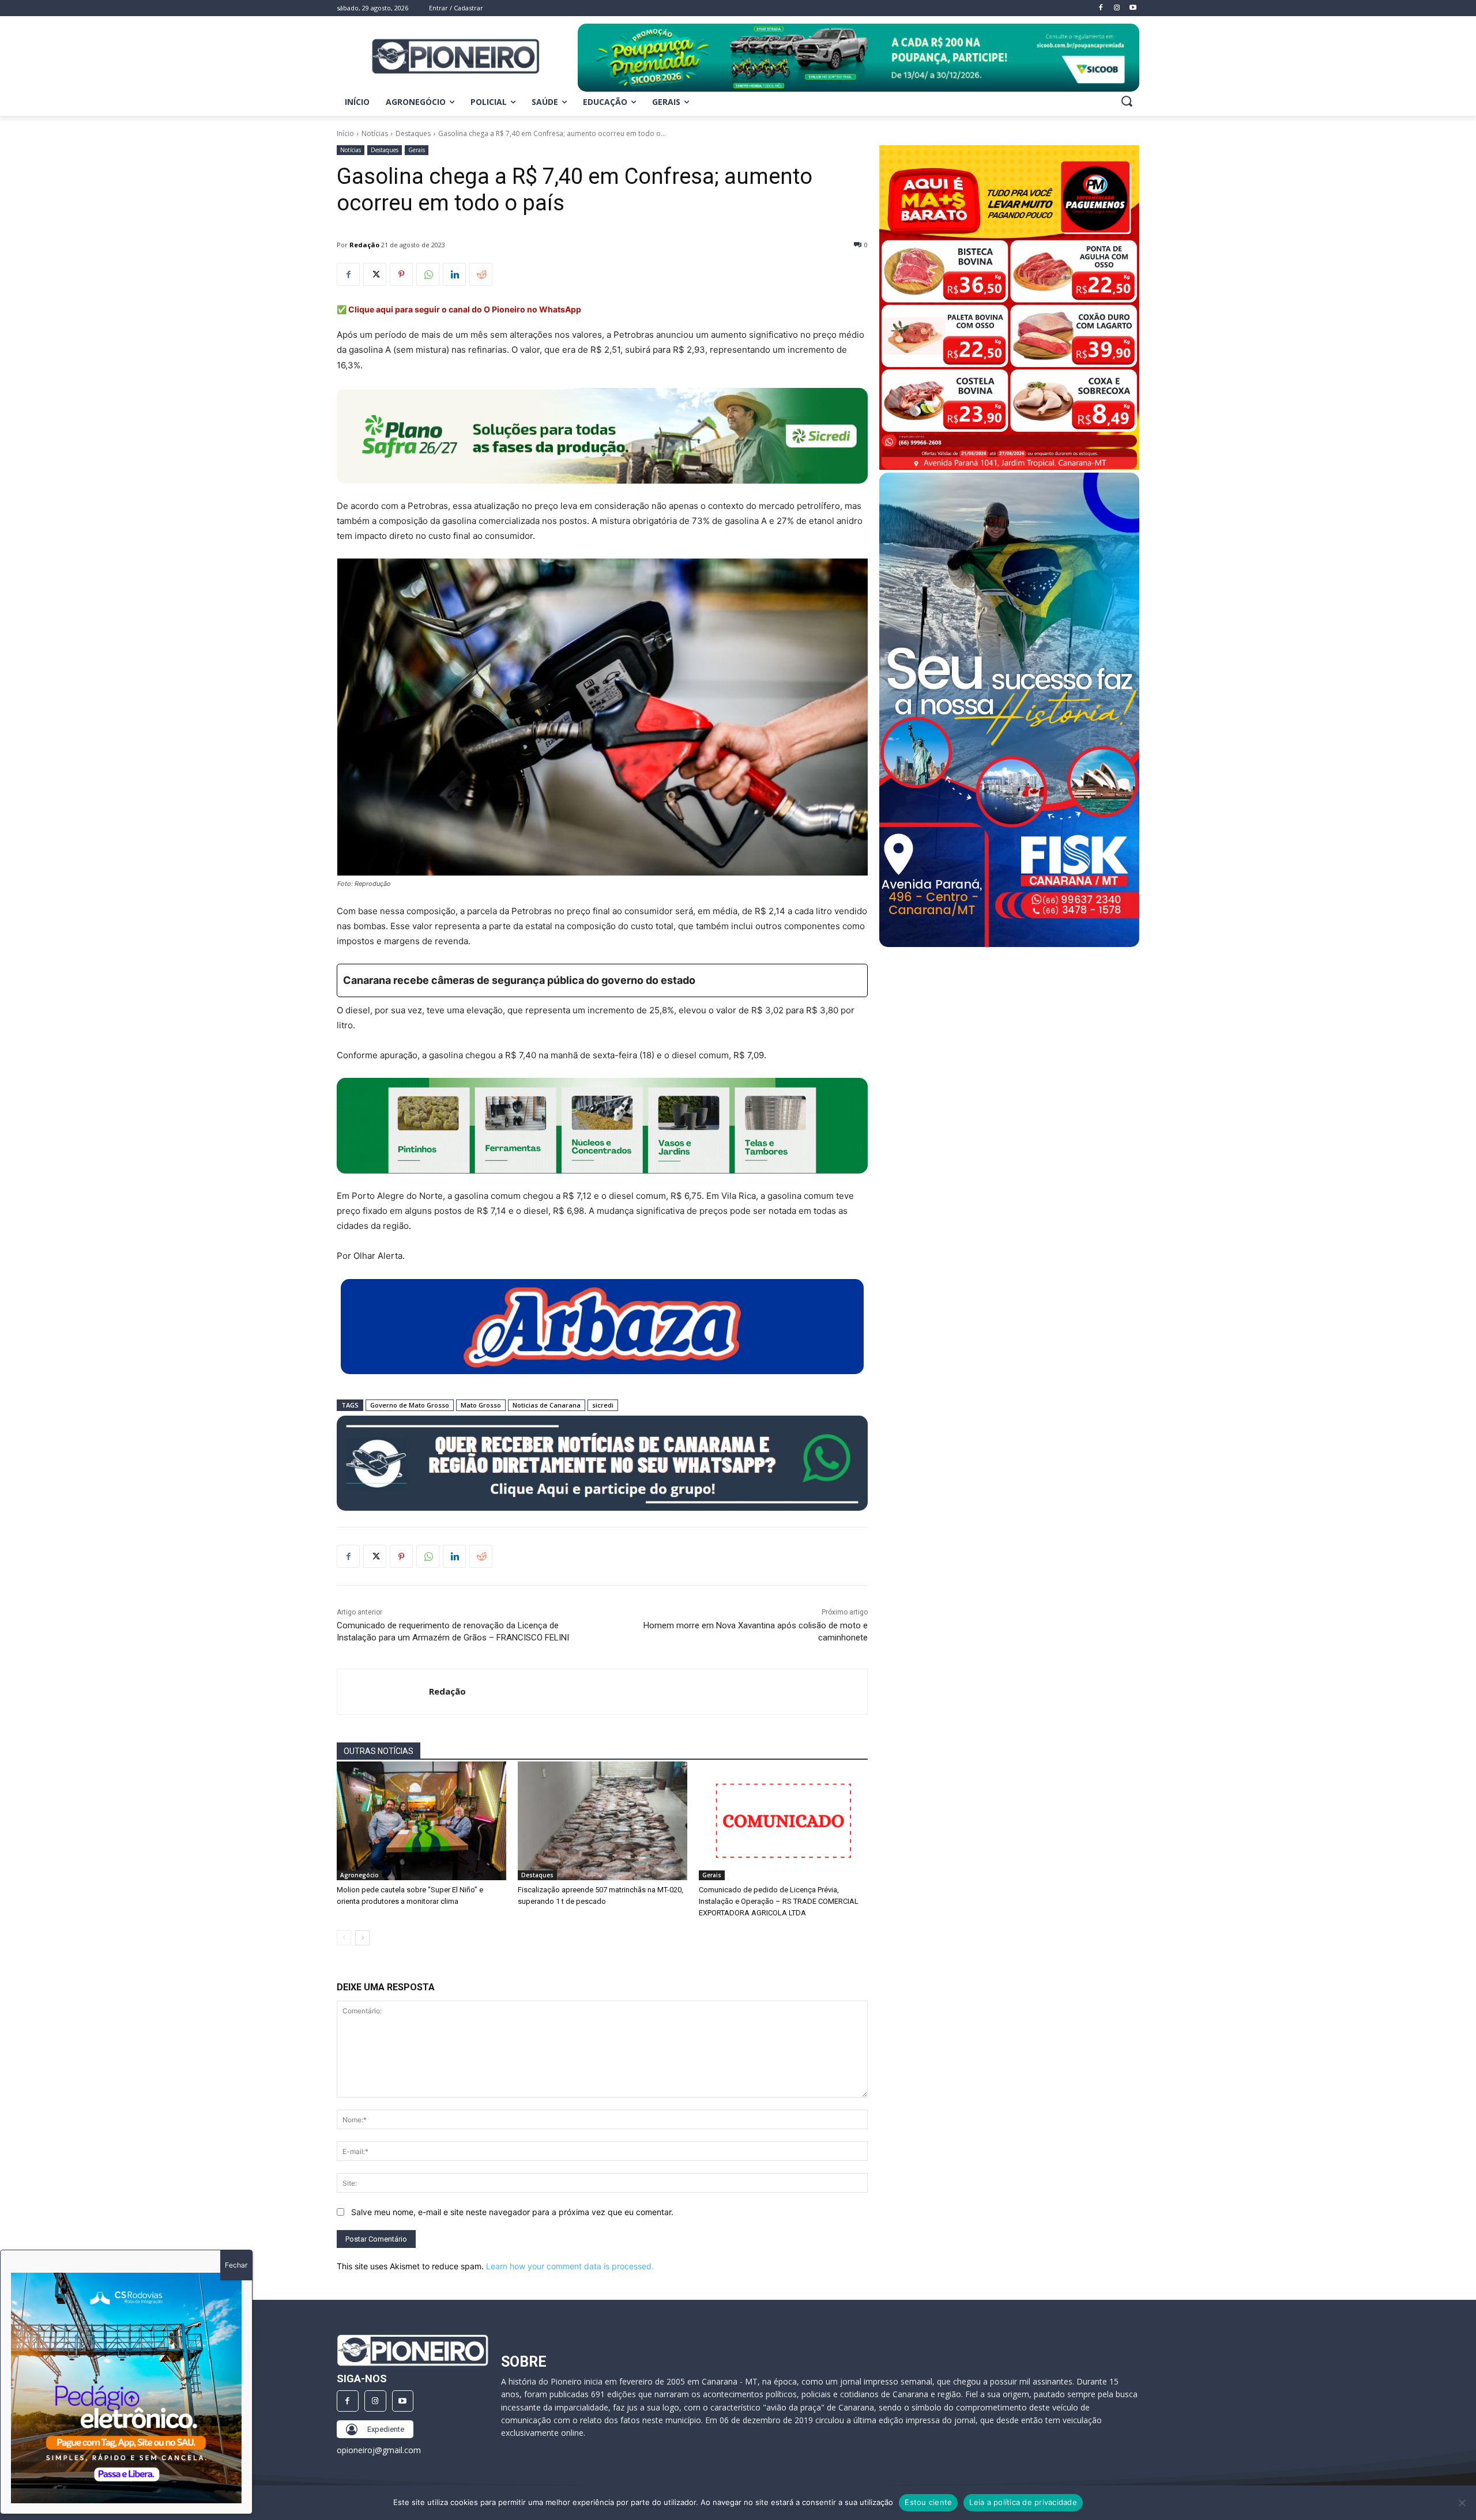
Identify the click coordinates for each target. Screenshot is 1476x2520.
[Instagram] (375, 2401)
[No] (1462, 2503)
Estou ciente (928, 2502)
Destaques (413, 133)
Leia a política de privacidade (1023, 2502)
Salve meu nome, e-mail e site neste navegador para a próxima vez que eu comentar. (512, 2212)
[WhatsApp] (428, 274)
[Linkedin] (454, 274)
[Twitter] (375, 274)
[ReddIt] (481, 274)
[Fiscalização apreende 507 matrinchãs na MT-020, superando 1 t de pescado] (603, 1821)
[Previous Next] (126, 2388)
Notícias (375, 133)
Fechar (236, 2265)
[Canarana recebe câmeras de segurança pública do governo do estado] (602, 980)
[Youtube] (403, 2401)
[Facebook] (348, 274)
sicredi (603, 1405)
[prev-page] (344, 1938)
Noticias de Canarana (547, 1405)
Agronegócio (359, 1875)
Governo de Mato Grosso (410, 1405)
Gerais (417, 150)
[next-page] (362, 1938)
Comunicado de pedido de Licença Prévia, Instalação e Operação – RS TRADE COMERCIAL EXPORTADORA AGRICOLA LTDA (779, 1901)
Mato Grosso (481, 1405)
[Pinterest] (401, 274)
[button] (1127, 101)
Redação (364, 245)
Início (345, 133)
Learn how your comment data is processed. (570, 2266)
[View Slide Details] (859, 58)
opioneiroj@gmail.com (379, 2450)
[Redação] (383, 1692)
